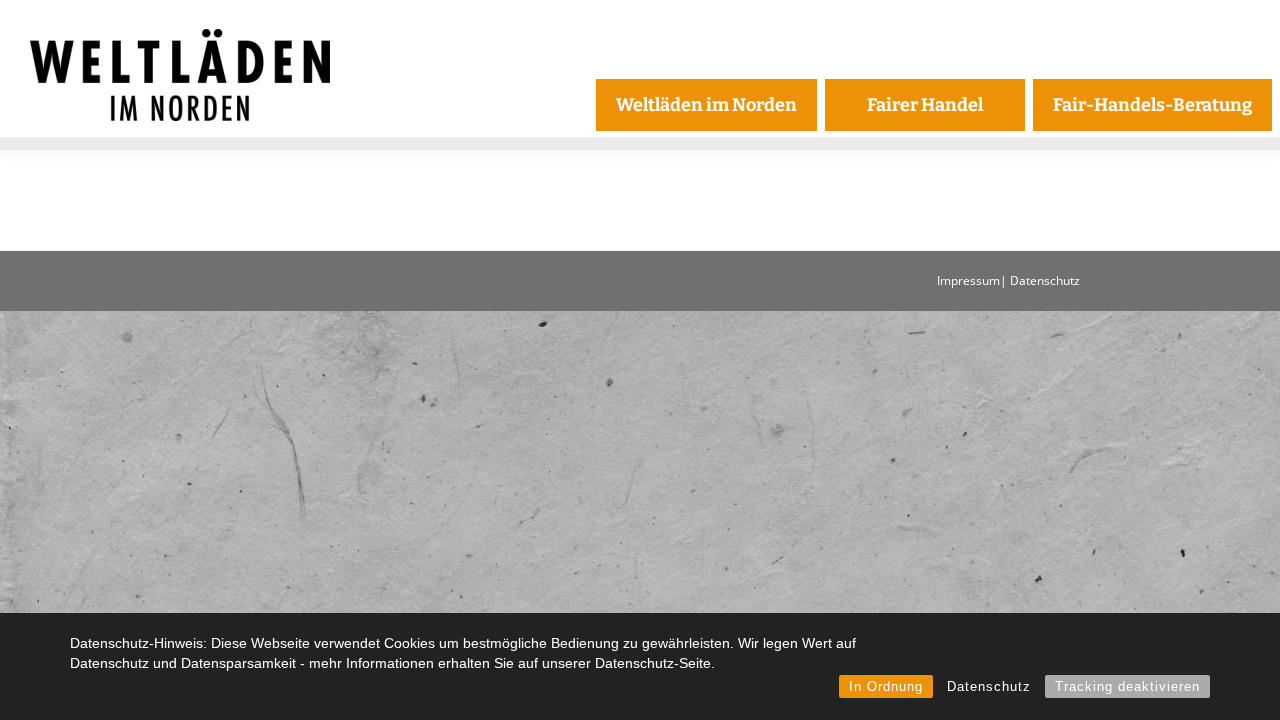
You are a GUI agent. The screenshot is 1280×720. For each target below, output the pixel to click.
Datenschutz (989, 686)
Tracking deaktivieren (1127, 686)
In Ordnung (886, 686)
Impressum (968, 280)
